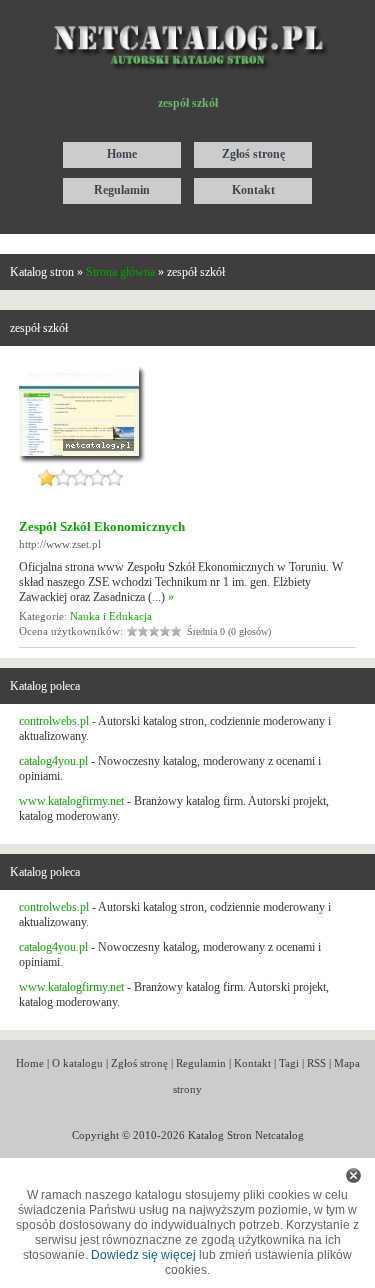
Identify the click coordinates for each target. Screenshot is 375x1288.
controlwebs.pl (54, 721)
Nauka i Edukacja (111, 616)
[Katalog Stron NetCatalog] (187, 17)
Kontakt (252, 1063)
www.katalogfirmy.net (71, 801)
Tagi (289, 1063)
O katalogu (77, 1063)
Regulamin (201, 1063)
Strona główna (120, 272)
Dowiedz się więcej (143, 1255)
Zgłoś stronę (139, 1063)
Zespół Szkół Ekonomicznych (102, 526)
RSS (316, 1063)
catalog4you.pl (53, 761)
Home (30, 1063)
